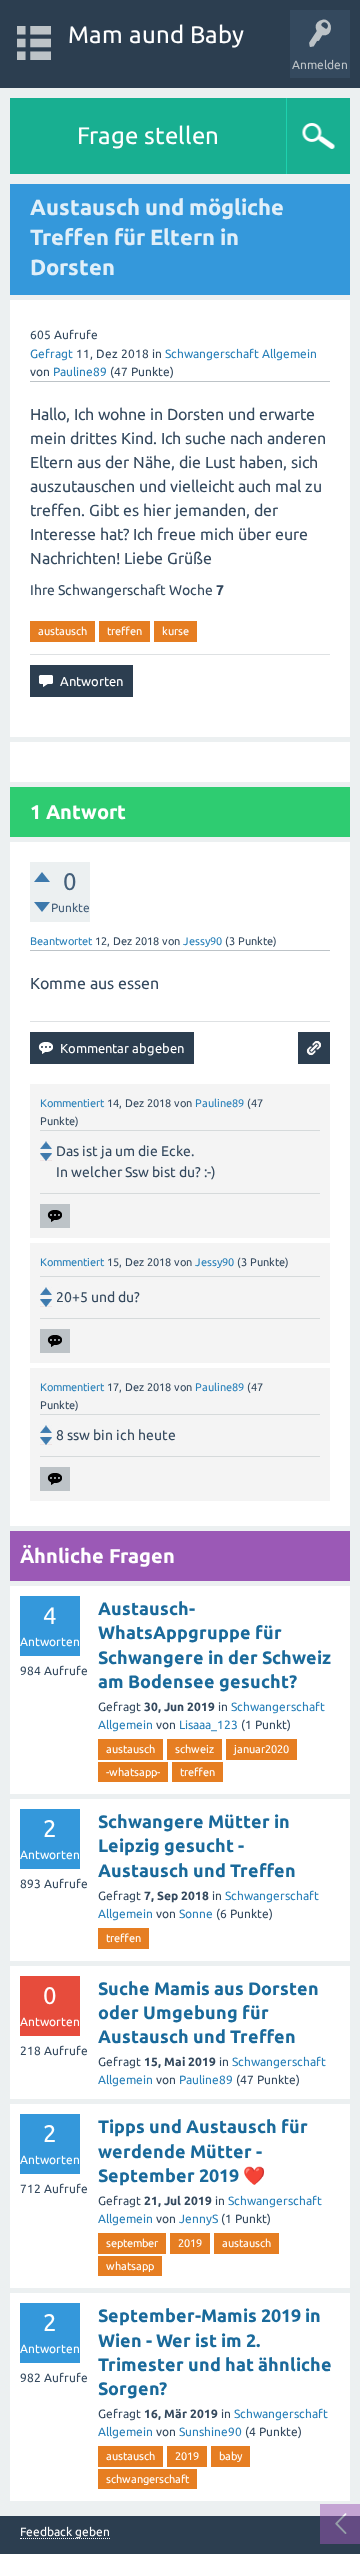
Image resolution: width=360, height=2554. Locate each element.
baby (230, 2456)
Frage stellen (148, 135)
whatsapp (130, 2266)
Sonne (196, 1913)
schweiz (194, 1749)
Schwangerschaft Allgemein (241, 353)
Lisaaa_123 (208, 1724)
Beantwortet (61, 941)
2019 (190, 2243)
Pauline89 (206, 2079)
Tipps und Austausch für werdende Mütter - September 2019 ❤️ (203, 2150)
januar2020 (261, 1749)
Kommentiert (72, 1103)
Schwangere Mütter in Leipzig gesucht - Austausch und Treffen (197, 1845)
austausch (62, 631)
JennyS (198, 2218)
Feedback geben (65, 2532)
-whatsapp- (133, 1772)
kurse (175, 631)
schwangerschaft (147, 2479)
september (132, 2243)
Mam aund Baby (156, 34)
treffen (124, 631)
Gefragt (51, 353)
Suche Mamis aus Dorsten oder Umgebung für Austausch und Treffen (208, 2012)
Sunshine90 (210, 2431)
